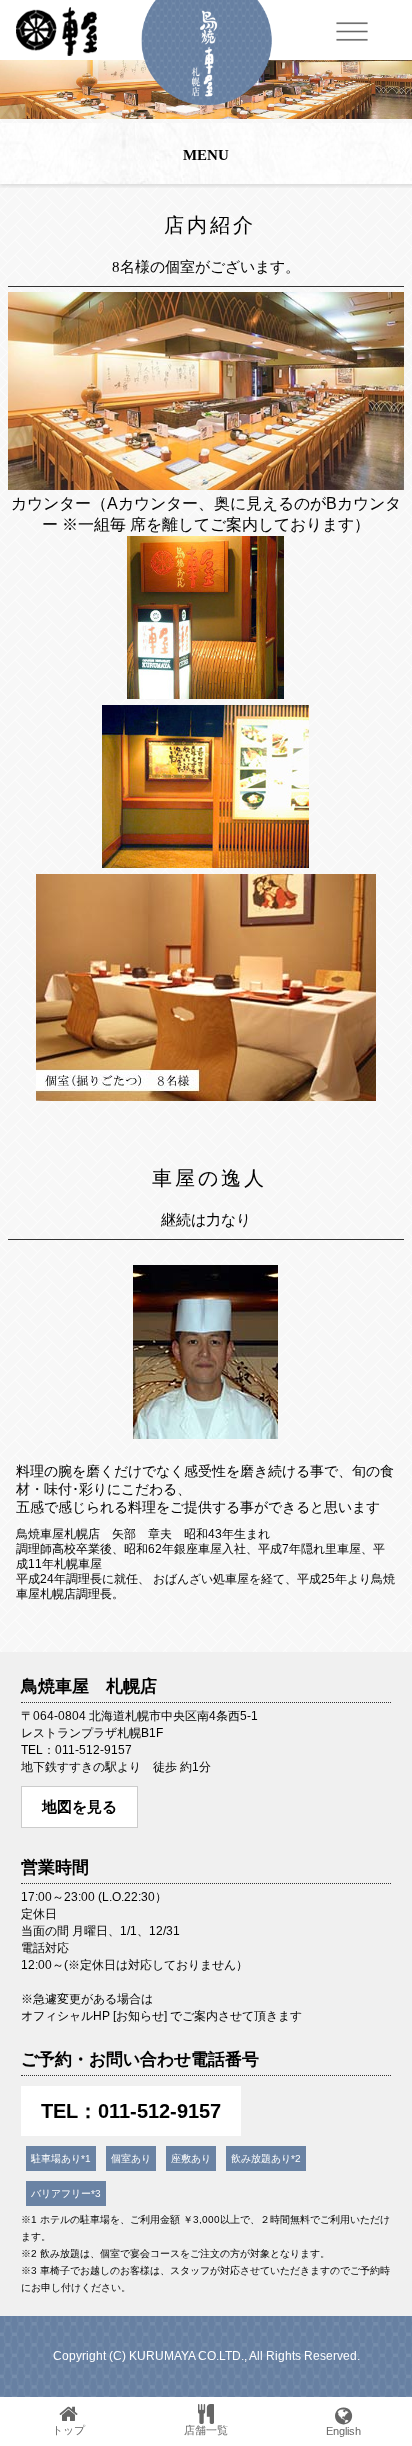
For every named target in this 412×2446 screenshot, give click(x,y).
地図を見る (79, 1806)
